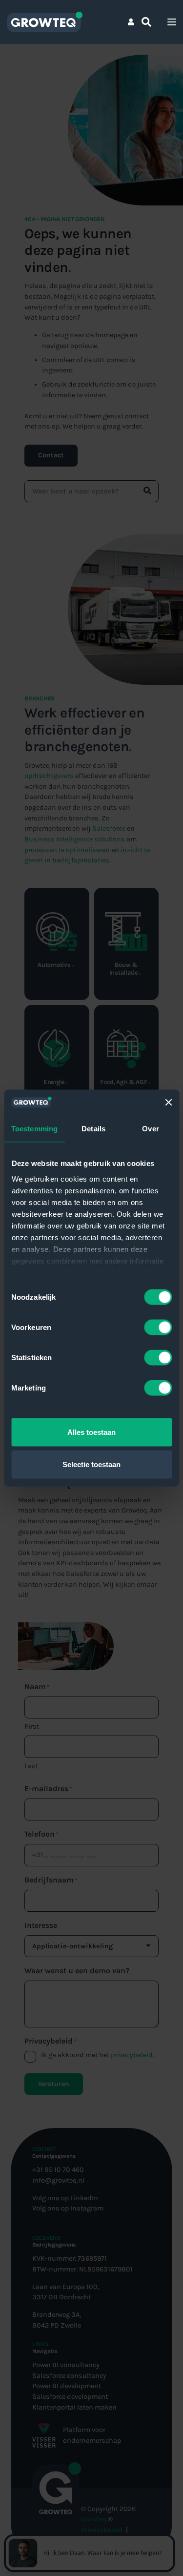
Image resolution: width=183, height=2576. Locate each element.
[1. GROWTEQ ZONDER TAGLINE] (44, 22)
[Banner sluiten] (168, 1103)
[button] (146, 22)
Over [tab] (150, 1129)
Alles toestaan (91, 1432)
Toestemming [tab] (34, 1129)
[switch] (158, 1328)
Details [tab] (93, 1129)
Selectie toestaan (91, 1464)
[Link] (131, 22)
